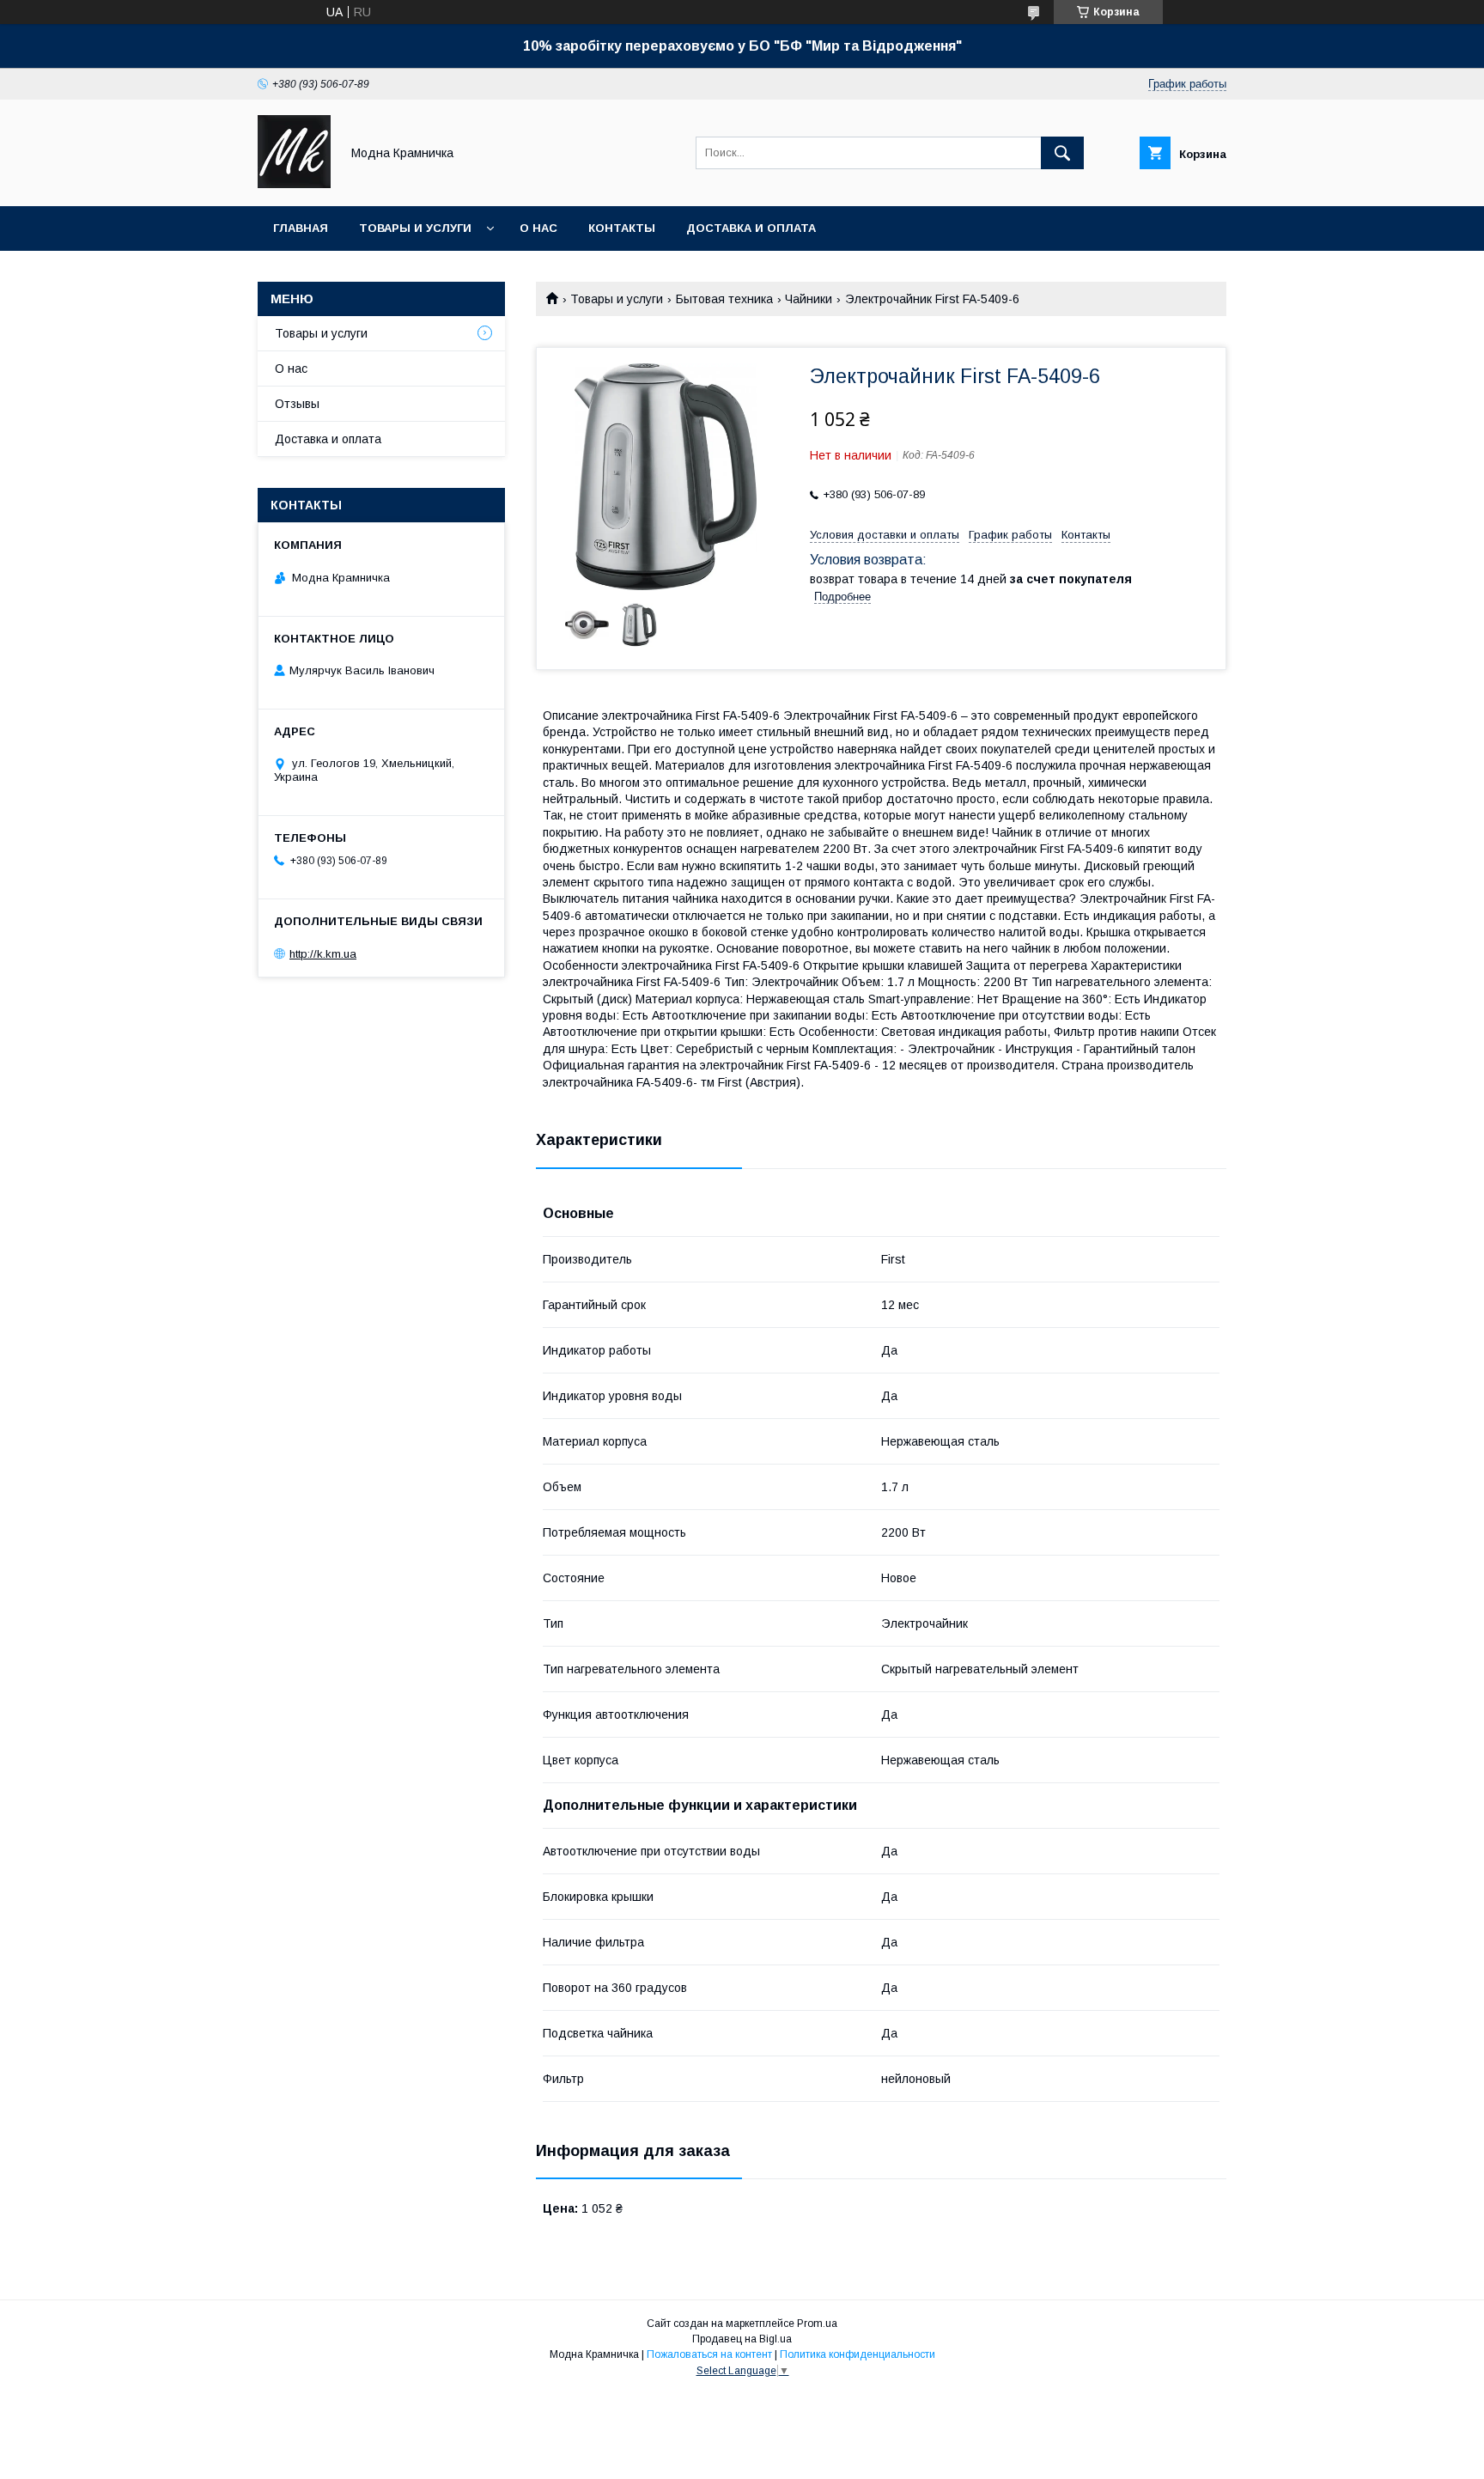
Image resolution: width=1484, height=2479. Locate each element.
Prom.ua (817, 2324)
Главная (301, 228)
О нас (538, 228)
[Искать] (1062, 153)
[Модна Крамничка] (294, 184)
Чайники (809, 299)
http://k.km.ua (323, 954)
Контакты (622, 228)
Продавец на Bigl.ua (742, 2339)
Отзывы (297, 404)
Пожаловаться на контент (709, 2354)
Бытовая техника (724, 299)
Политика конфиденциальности (858, 2354)
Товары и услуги (415, 228)
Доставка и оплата (751, 228)
